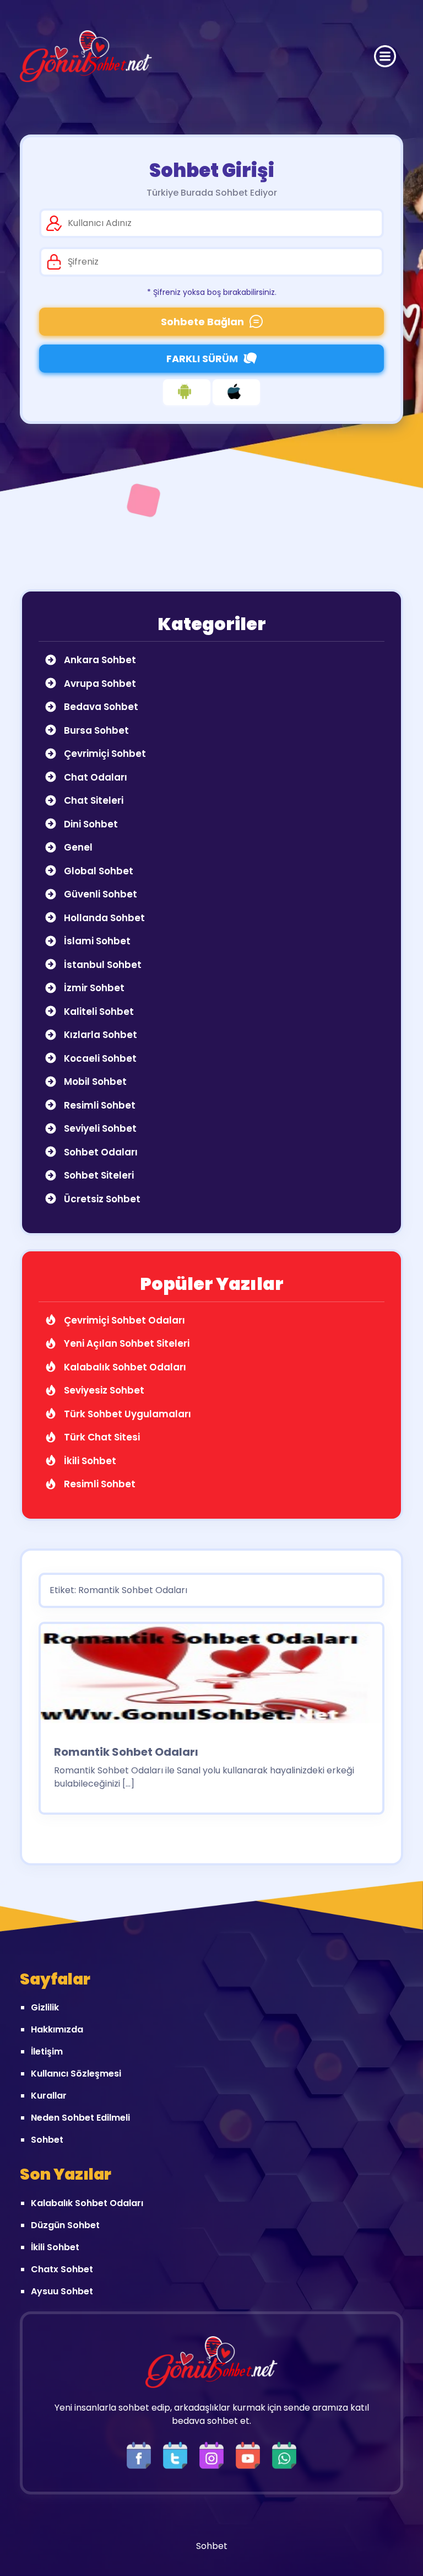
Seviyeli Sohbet (99, 1128)
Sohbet (47, 2140)
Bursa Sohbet (95, 730)
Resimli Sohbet (99, 1105)
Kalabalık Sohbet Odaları (124, 1367)
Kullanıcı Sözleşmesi (76, 2074)
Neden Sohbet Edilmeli (80, 2118)
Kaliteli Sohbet (98, 1012)
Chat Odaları (94, 777)
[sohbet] (86, 56)
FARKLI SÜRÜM (202, 359)
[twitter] (178, 2454)
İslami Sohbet (96, 941)
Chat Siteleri (93, 800)
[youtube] (251, 2454)
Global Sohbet (97, 871)
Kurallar (49, 2096)
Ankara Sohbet (99, 660)
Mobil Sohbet (94, 1082)
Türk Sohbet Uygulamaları (126, 1414)
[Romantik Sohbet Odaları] (211, 1677)
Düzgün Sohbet (65, 2225)
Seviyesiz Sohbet (103, 1390)
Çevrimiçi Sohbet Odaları (123, 1320)
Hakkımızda (57, 2029)
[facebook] (142, 2454)
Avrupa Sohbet (99, 684)
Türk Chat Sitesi (101, 1437)
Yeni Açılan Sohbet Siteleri (126, 1343)
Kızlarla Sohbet (99, 1035)
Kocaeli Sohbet (99, 1058)
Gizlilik (45, 2007)
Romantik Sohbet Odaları (126, 1752)
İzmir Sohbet (93, 988)
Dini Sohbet (90, 824)
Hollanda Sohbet (103, 918)
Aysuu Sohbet (62, 2291)
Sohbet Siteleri (98, 1175)
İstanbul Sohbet (102, 965)
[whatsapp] (284, 2454)
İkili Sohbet (89, 1461)
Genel (77, 847)
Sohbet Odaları (100, 1152)
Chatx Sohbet (62, 2269)
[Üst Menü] (385, 56)
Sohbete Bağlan (202, 322)
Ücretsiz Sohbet (101, 1199)
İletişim (47, 2051)
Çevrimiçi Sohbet (104, 754)
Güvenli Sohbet (99, 894)
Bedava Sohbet (100, 707)
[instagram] (214, 2454)
